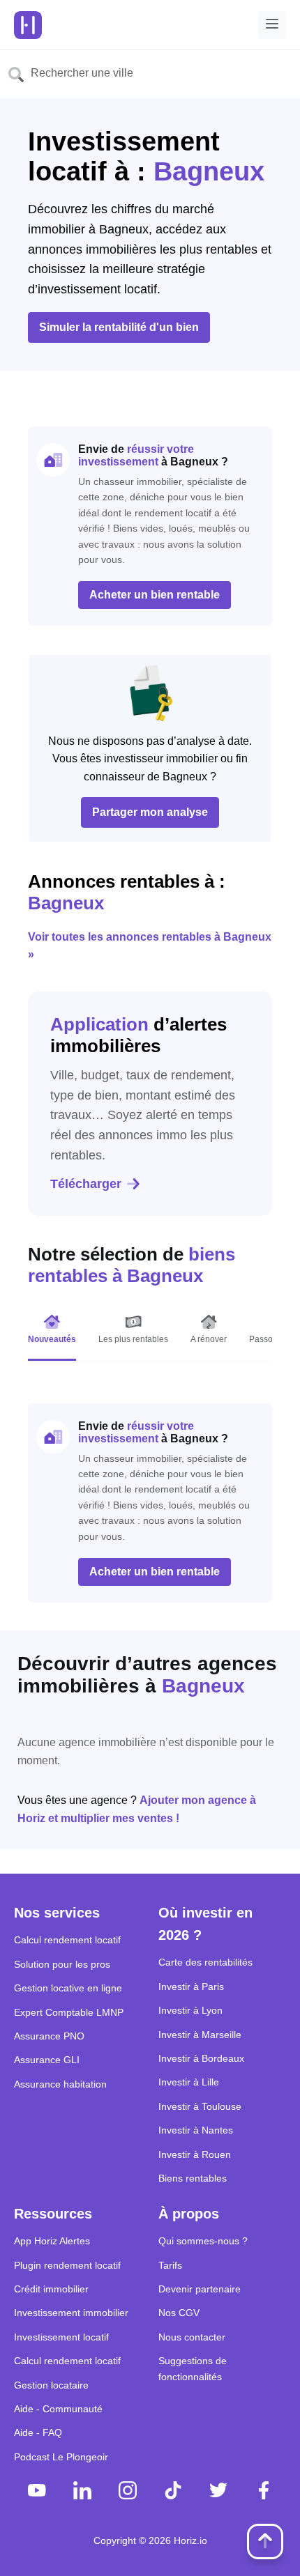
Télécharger (86, 1184)
